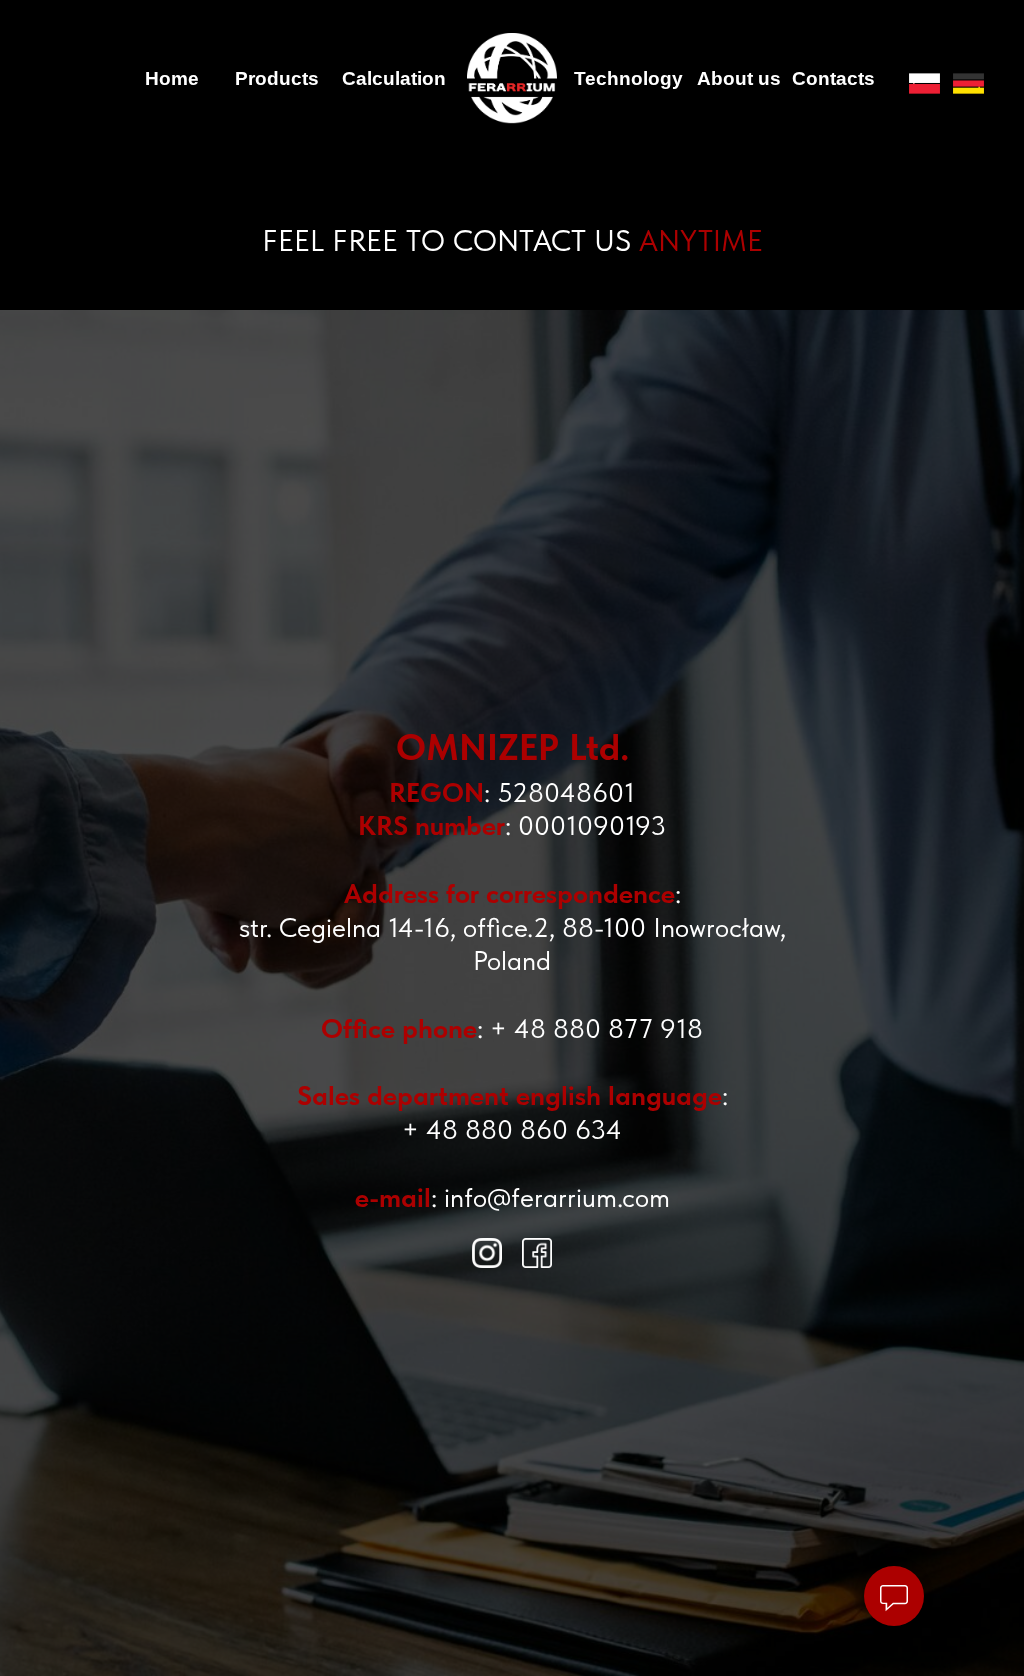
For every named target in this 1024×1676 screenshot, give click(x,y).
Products (277, 78)
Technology (628, 78)
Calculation (394, 78)
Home (172, 78)
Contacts (833, 78)
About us (739, 78)
